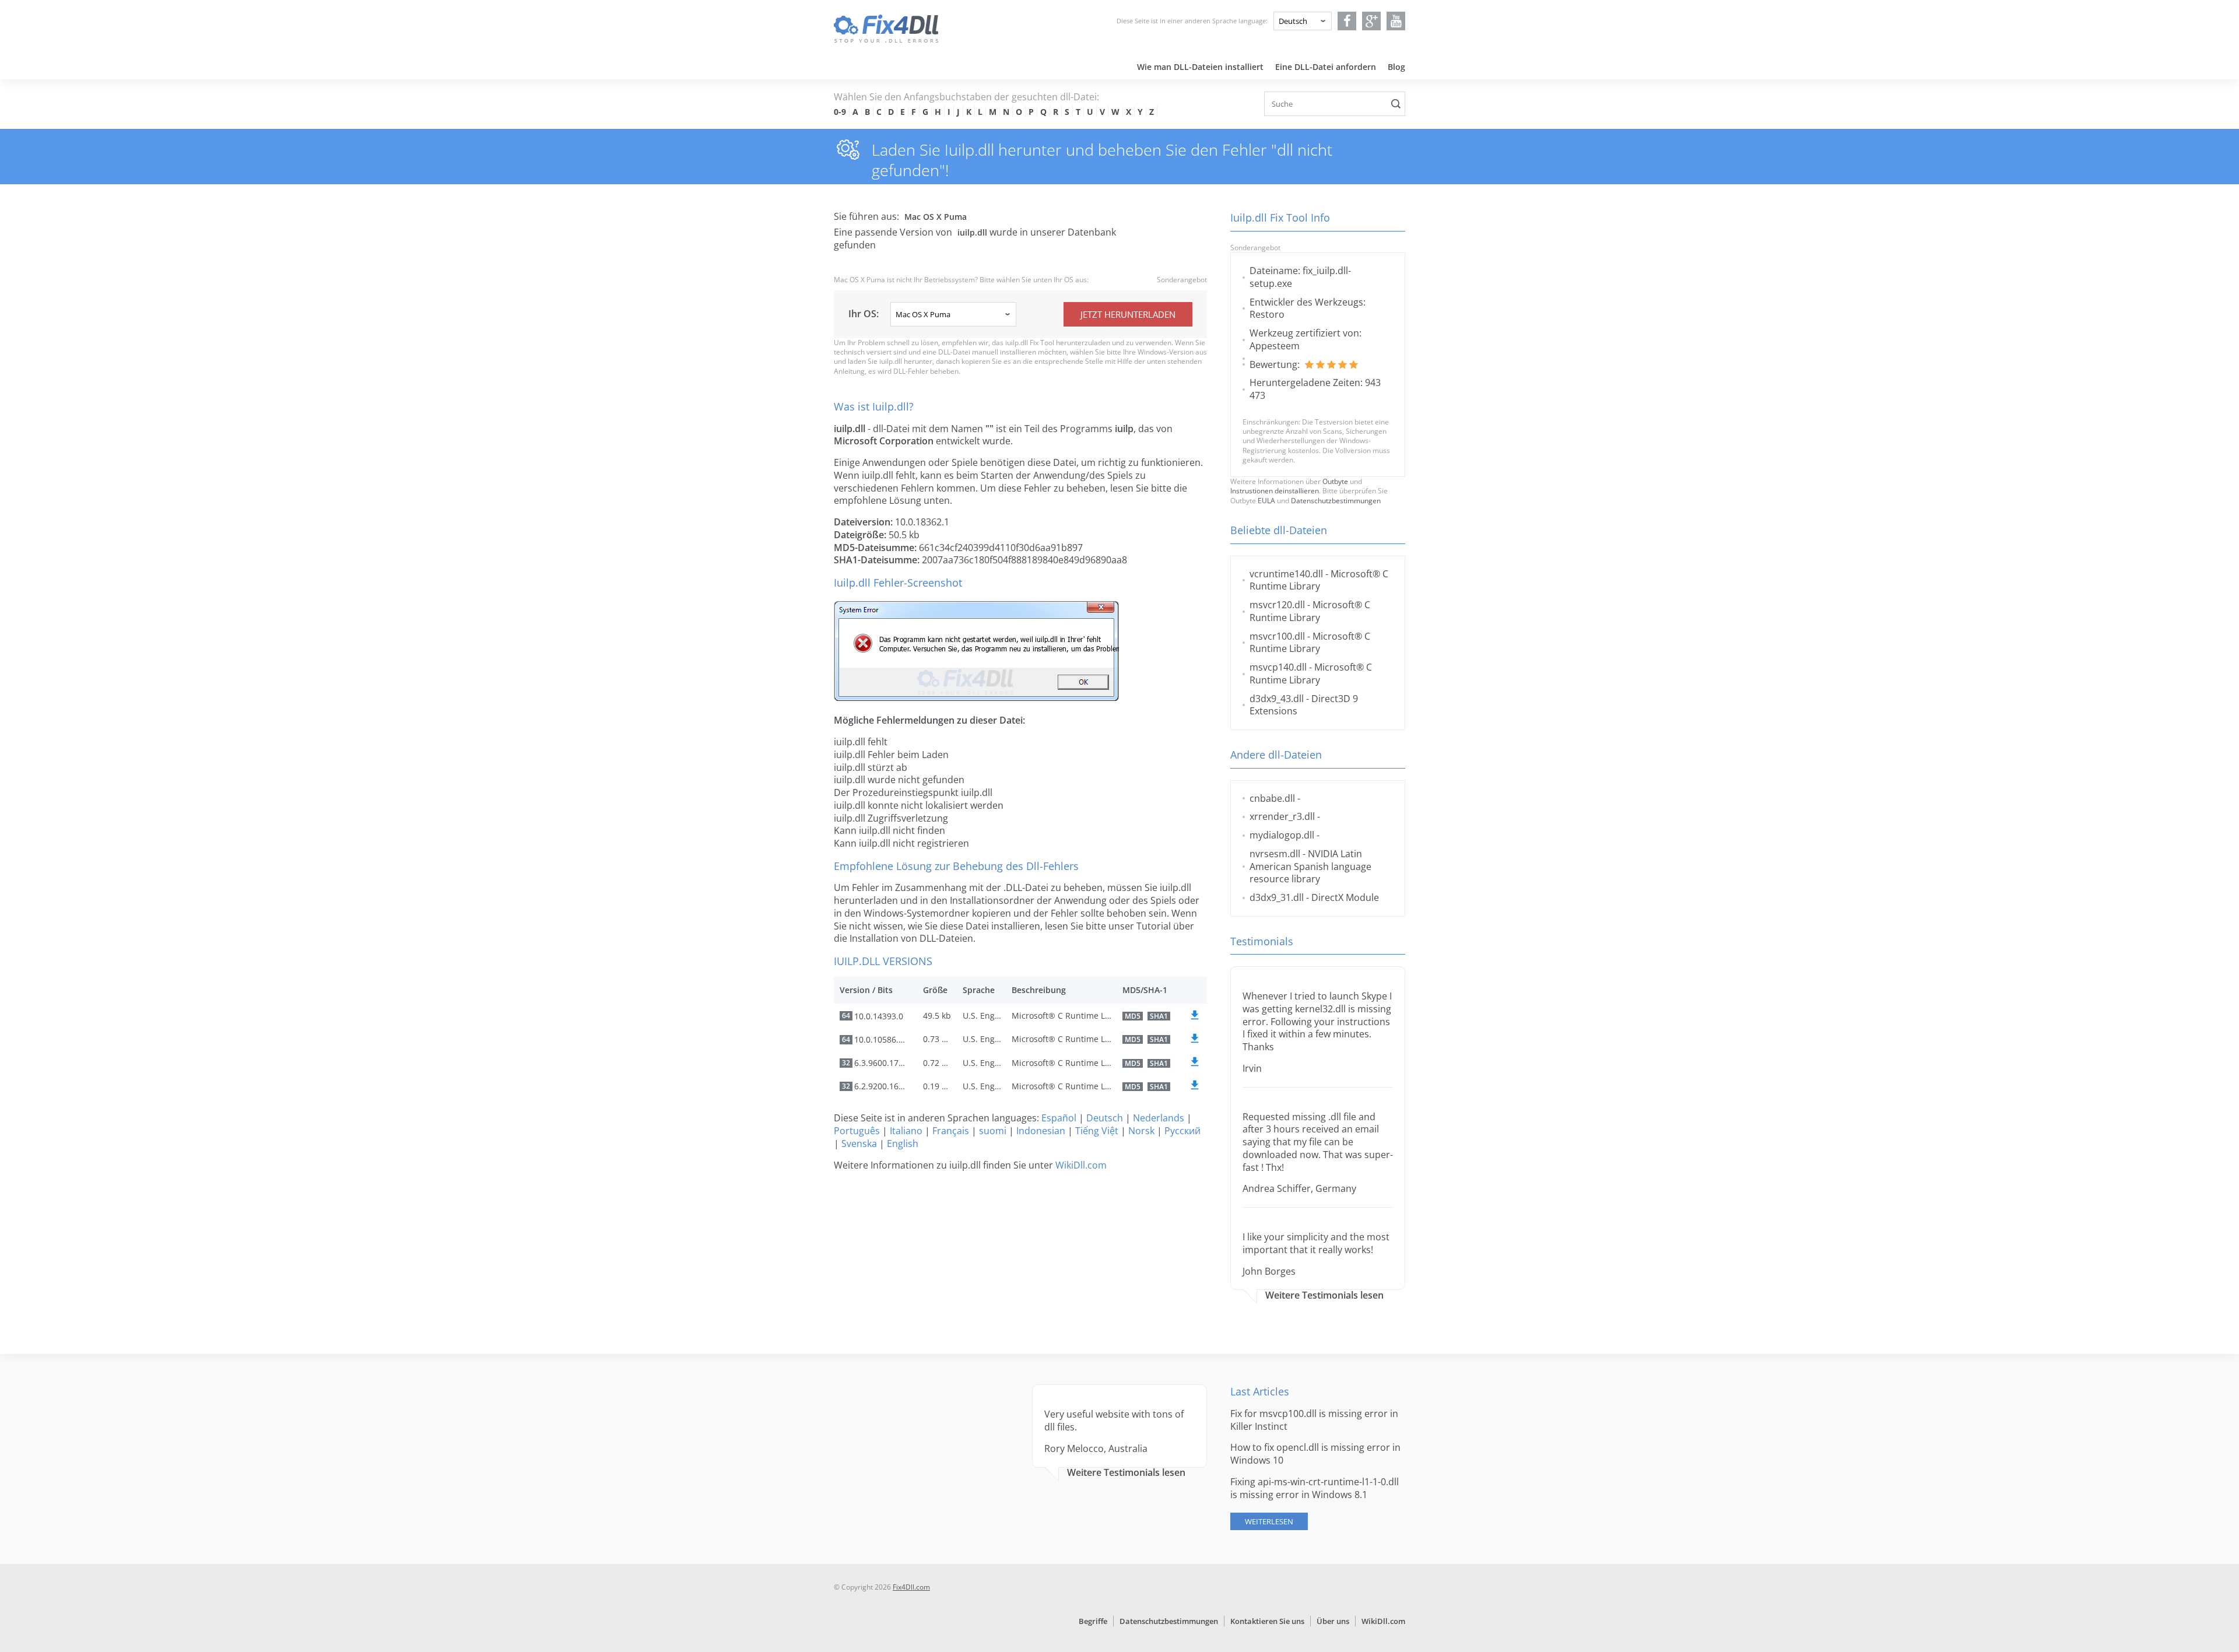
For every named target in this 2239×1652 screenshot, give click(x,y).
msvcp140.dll (1278, 667)
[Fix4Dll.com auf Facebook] (1347, 21)
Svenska (859, 1144)
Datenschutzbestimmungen (1336, 501)
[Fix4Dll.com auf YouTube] (1396, 21)
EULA (1266, 501)
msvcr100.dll (1277, 636)
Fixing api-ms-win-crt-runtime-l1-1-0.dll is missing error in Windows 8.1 (1315, 1488)
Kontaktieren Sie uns (1267, 1621)
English (903, 1144)
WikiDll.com (1081, 1165)
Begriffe (1093, 1621)
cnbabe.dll (1272, 798)
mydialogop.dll (1282, 835)
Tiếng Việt (1097, 1131)
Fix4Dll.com (911, 1587)
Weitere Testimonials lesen (1324, 1295)
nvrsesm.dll (1275, 854)
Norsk (1141, 1131)
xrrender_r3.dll (1282, 816)
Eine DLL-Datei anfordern (1326, 67)
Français (951, 1131)
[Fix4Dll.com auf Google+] (1372, 21)
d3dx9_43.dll (1277, 699)
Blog (1396, 67)
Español (1059, 1118)
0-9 (840, 112)
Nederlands (1159, 1118)
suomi (993, 1131)
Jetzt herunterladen (1128, 314)
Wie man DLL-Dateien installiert (1200, 67)
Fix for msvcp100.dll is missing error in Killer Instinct (1314, 1420)
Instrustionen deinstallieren (1275, 491)
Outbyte (1335, 481)
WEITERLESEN (1269, 1521)
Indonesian (1041, 1131)
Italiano (906, 1131)
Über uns (1333, 1621)
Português (857, 1131)
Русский (1182, 1131)
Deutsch (1105, 1118)
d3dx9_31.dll (1277, 897)
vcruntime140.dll (1286, 574)
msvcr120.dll (1277, 605)
